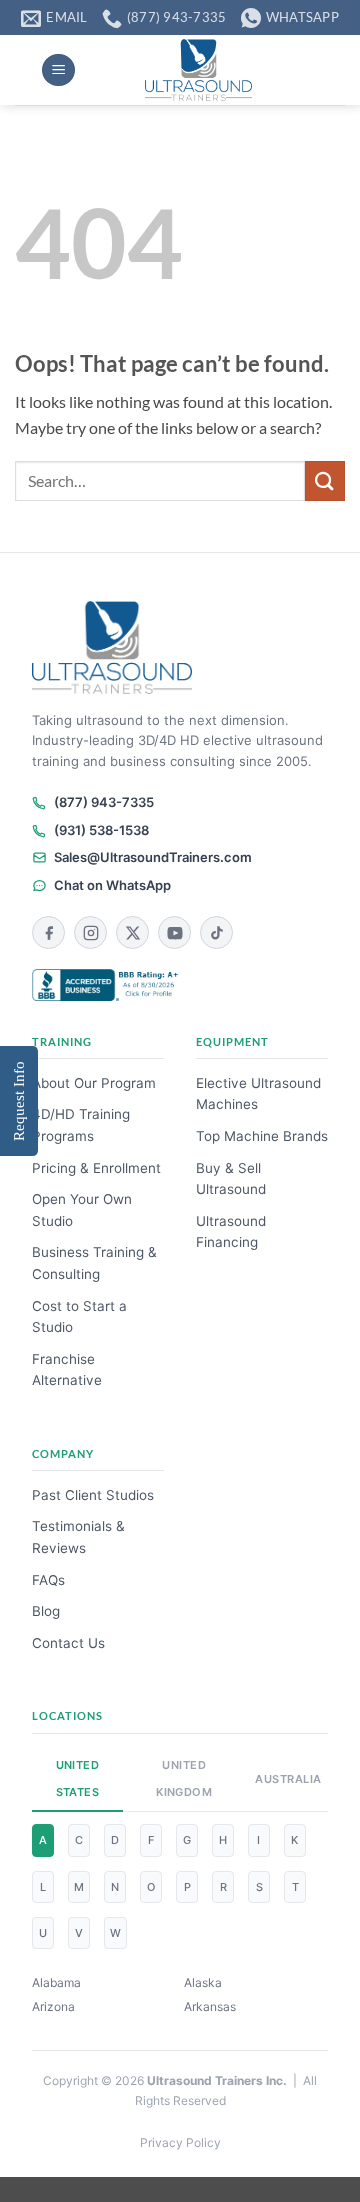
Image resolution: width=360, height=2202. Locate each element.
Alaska (203, 1982)
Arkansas (210, 2006)
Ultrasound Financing (231, 1232)
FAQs (48, 1580)
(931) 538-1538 (101, 830)
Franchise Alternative (67, 1370)
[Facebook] (48, 932)
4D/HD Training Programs (81, 1125)
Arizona (53, 2006)
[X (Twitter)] (132, 932)
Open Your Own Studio (82, 1210)
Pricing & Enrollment (96, 1168)
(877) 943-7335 (104, 802)
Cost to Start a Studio (79, 1317)
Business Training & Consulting (94, 1263)
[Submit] (325, 480)
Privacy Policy (180, 2142)
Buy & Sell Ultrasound (231, 1179)
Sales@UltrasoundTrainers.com (153, 857)
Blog (46, 1611)
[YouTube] (174, 932)
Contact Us (68, 1643)
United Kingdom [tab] (184, 1778)
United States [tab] (78, 1778)
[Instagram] (90, 932)
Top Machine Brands (262, 1136)
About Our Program (94, 1083)
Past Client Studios (93, 1495)
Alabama (56, 1982)
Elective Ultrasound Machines (258, 1094)
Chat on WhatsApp (112, 885)
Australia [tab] (286, 1779)
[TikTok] (216, 932)
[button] (58, 70)
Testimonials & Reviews (78, 1537)
